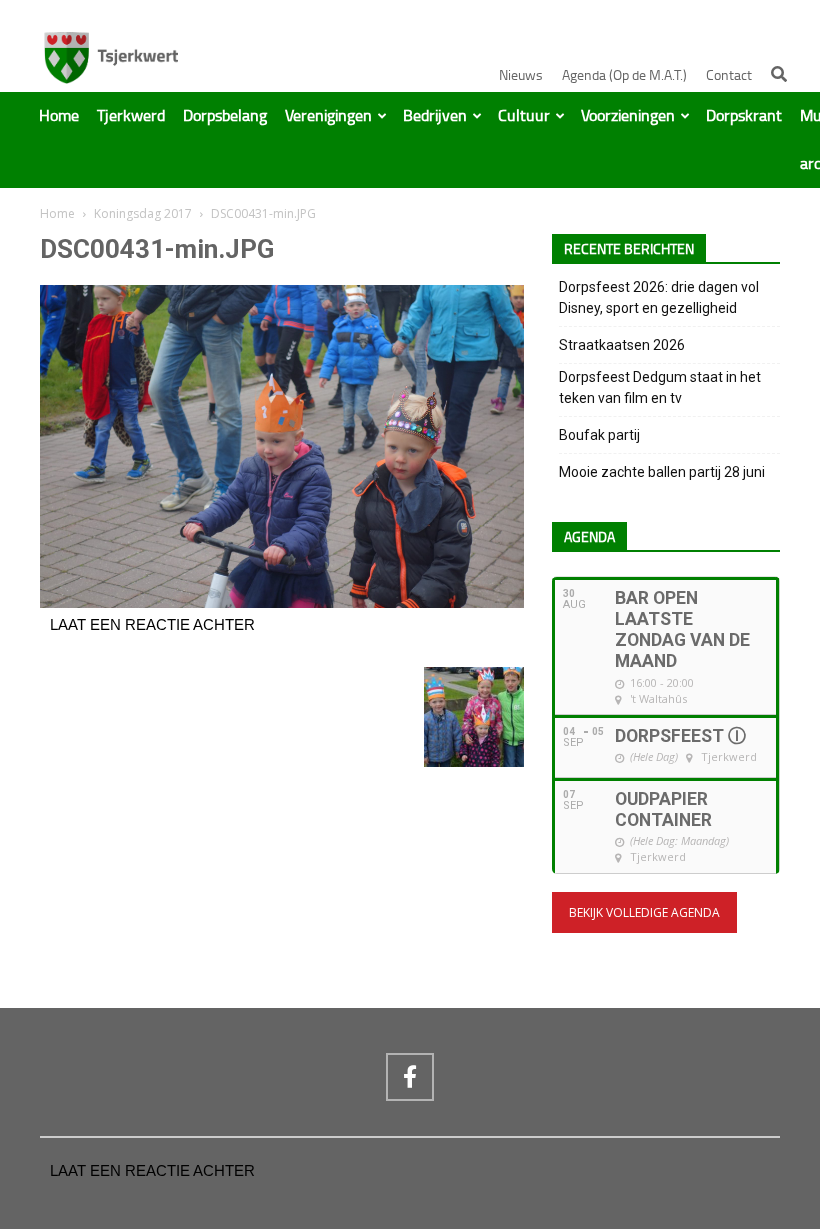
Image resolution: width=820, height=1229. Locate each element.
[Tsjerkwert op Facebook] (410, 1077)
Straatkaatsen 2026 (622, 345)
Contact (729, 75)
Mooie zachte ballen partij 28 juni (662, 472)
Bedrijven (435, 116)
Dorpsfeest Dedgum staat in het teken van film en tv (660, 387)
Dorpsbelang (225, 116)
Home (59, 116)
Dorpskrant (744, 116)
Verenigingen (328, 116)
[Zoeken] (779, 74)
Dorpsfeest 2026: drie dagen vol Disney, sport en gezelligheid (659, 297)
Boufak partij (599, 435)
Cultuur (524, 116)
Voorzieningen (628, 116)
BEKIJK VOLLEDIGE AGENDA (644, 912)
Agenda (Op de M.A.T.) (624, 75)
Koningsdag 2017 (143, 213)
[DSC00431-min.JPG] (282, 603)
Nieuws (521, 75)
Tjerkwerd (131, 116)
